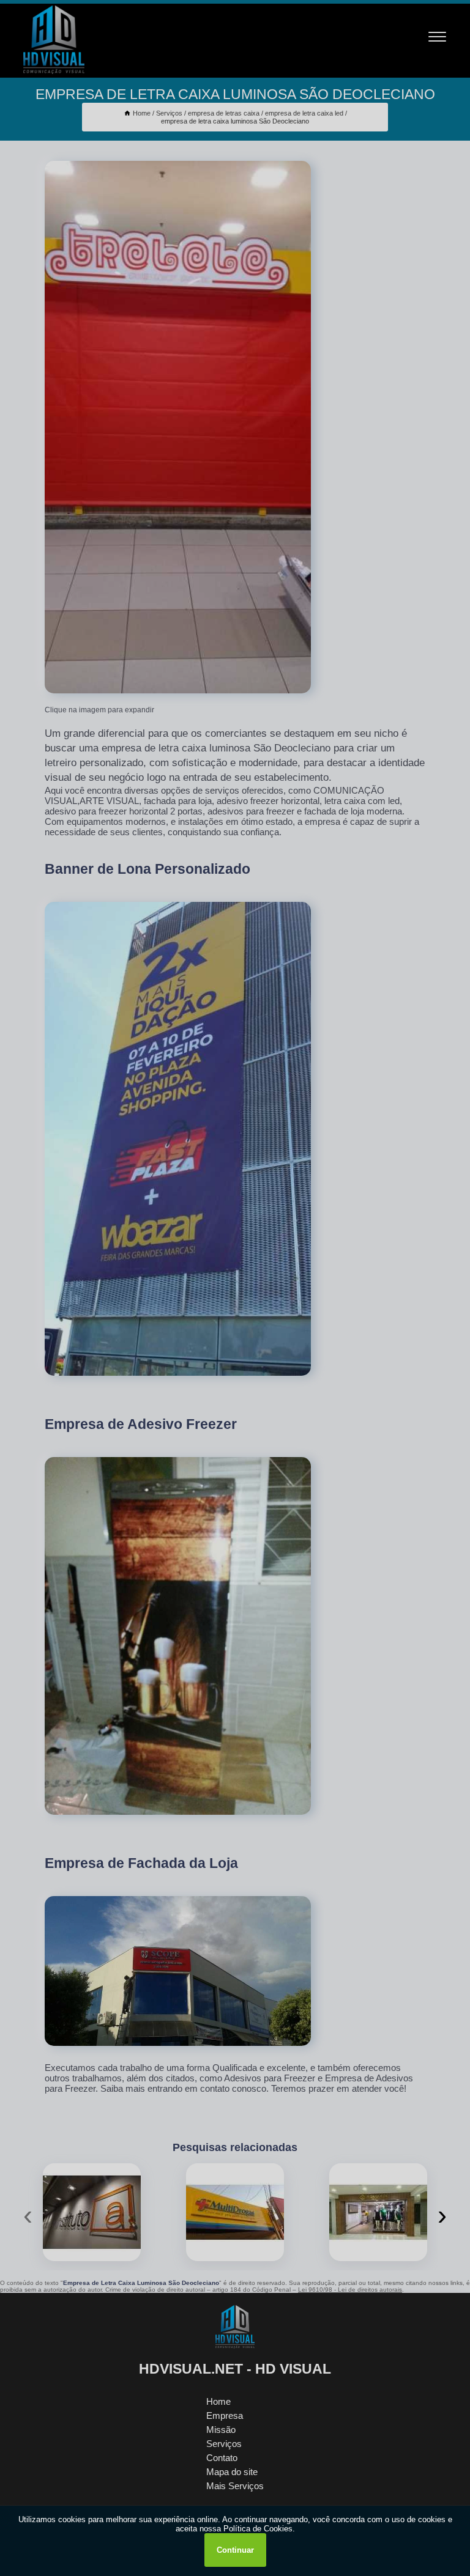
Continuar (235, 2550)
